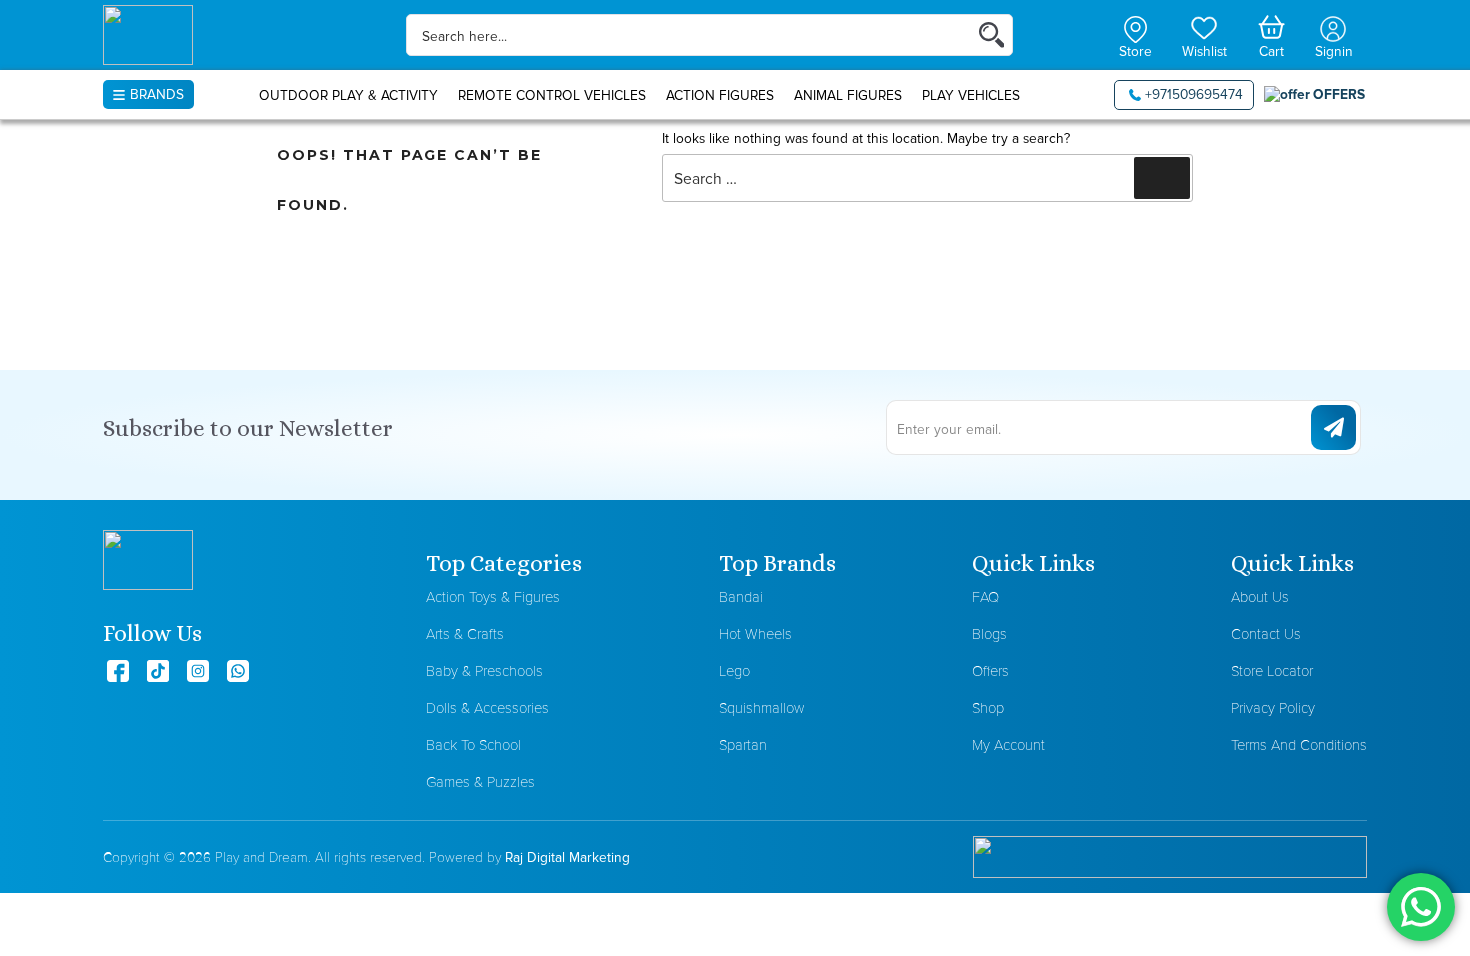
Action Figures (720, 95)
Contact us (1266, 633)
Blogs (989, 633)
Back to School (473, 744)
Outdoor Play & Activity (348, 95)
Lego (734, 670)
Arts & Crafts (465, 633)
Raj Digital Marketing (567, 857)
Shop (988, 707)
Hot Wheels (755, 633)
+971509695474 (1194, 94)
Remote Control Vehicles (552, 95)
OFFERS (1339, 94)
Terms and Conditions (1299, 744)
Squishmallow (761, 707)
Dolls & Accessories (487, 707)
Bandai (741, 596)
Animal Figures (848, 95)
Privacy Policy (1273, 707)
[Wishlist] (1204, 26)
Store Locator (1272, 670)
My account (1008, 744)
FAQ (985, 596)
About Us (1260, 596)
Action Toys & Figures (493, 596)
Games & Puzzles (480, 781)
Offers (990, 670)
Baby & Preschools (484, 670)
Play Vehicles (971, 95)
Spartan (743, 744)
